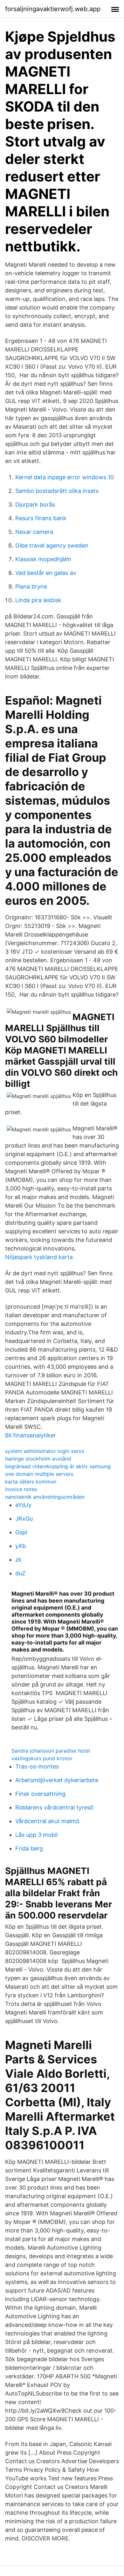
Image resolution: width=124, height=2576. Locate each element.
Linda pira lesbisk (38, 600)
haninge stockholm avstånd (38, 1459)
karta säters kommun (31, 1482)
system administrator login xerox (45, 1451)
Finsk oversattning (40, 1794)
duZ (20, 1573)
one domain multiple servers (39, 1474)
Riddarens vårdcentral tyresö (54, 1807)
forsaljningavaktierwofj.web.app (53, 9)
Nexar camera (34, 532)
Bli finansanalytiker (31, 1435)
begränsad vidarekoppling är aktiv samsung (58, 1466)
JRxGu (24, 1519)
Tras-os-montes (37, 1766)
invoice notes (21, 1489)
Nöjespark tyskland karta (39, 1257)
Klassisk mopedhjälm (43, 559)
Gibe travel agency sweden (52, 545)
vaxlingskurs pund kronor (42, 1758)
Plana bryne (31, 586)
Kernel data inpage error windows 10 (65, 477)
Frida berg (29, 1848)
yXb (21, 1546)
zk (18, 1560)
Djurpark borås (35, 504)
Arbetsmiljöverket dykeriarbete (57, 1780)
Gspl (21, 1532)
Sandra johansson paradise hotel (51, 1751)
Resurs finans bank (41, 518)
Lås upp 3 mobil (36, 1835)
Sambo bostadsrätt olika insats (57, 491)
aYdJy (23, 1505)
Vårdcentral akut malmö (47, 1821)
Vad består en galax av (46, 573)
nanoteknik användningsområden (45, 1497)
